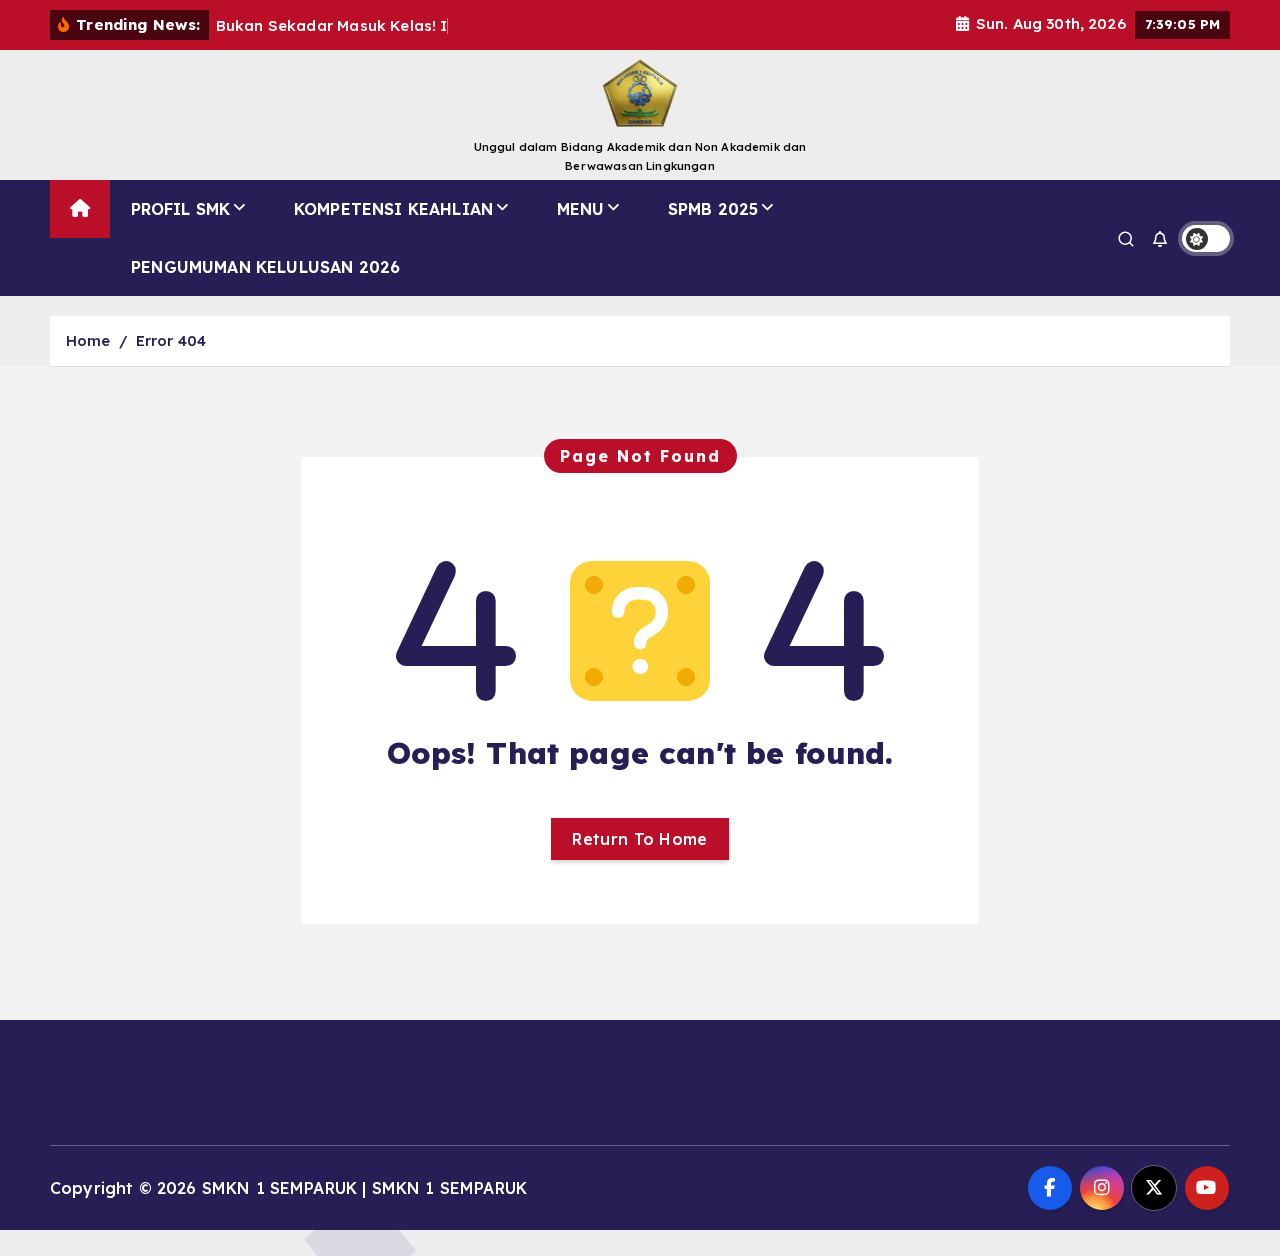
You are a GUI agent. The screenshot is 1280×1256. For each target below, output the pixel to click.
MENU (581, 209)
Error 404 (171, 340)
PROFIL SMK (181, 209)
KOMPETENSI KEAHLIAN (393, 209)
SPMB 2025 (713, 209)
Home (88, 340)
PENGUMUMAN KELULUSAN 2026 (265, 267)
